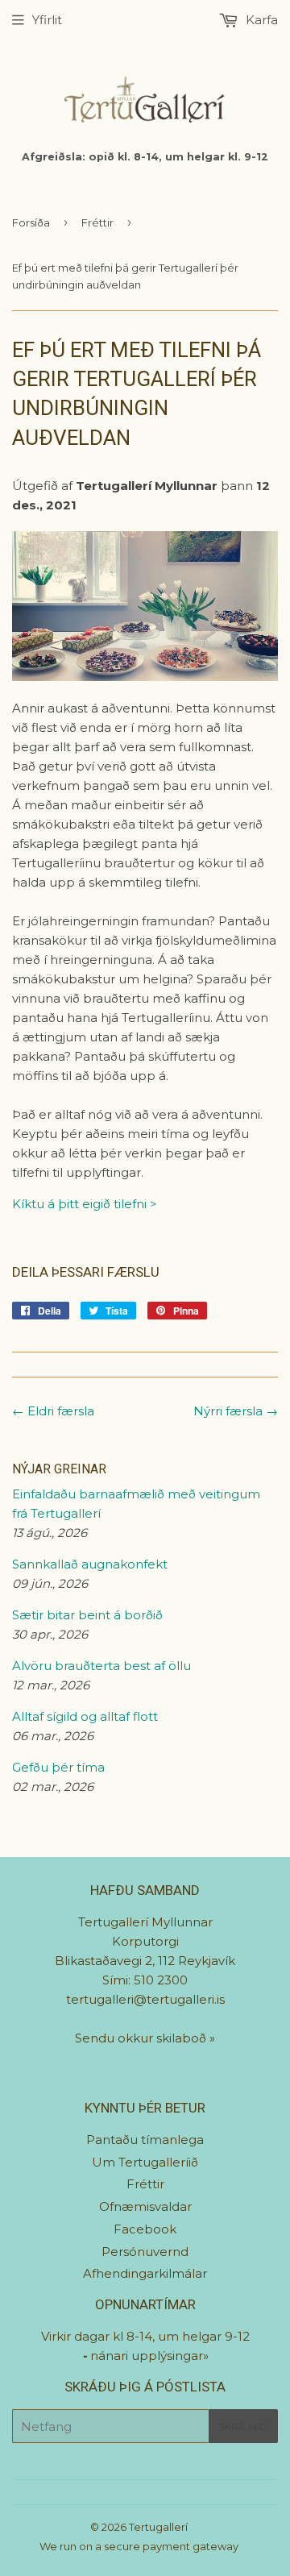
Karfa (260, 20)
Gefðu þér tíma (58, 1767)
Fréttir (97, 222)
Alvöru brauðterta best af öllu (101, 1666)
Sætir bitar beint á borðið (87, 1615)
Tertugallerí (158, 2527)
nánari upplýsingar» (149, 2356)
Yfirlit (47, 20)
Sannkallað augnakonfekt (90, 1564)
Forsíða (31, 222)
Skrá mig (243, 2426)
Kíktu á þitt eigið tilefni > (85, 1204)
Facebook (145, 2229)
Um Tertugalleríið (145, 2162)
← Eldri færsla (53, 1411)
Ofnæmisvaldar (145, 2206)
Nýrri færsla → (236, 1411)
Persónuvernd (145, 2252)
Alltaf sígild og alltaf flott (85, 1716)
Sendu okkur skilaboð (142, 2038)
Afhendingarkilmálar (145, 2273)
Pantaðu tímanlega (145, 2140)
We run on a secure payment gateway (139, 2546)
